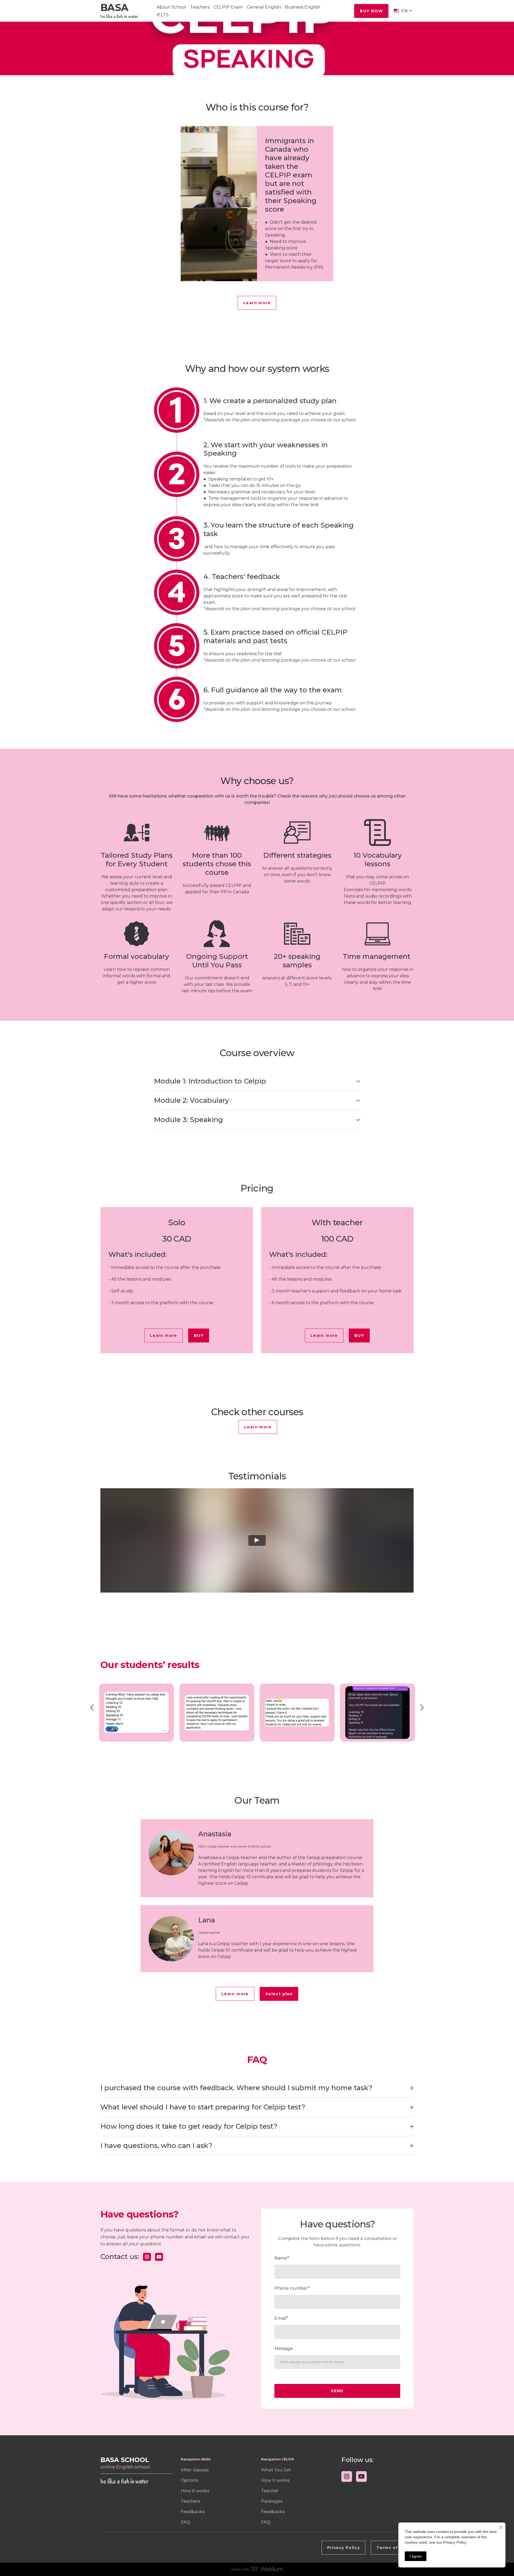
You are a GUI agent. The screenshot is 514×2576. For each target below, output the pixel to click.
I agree (416, 2556)
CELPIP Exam (228, 7)
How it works (195, 2491)
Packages (272, 2501)
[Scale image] (137, 1713)
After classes (195, 2470)
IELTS (163, 15)
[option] (401, 11)
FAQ (185, 2522)
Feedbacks (193, 2512)
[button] (371, 11)
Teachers (200, 7)
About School (171, 7)
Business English (303, 7)
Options (190, 2480)
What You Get (276, 2470)
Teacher (270, 2491)
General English (264, 7)
